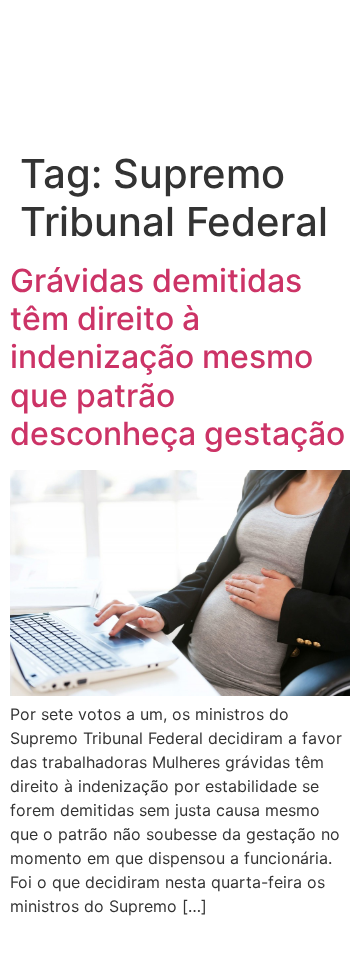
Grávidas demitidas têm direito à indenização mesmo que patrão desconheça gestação (177, 357)
